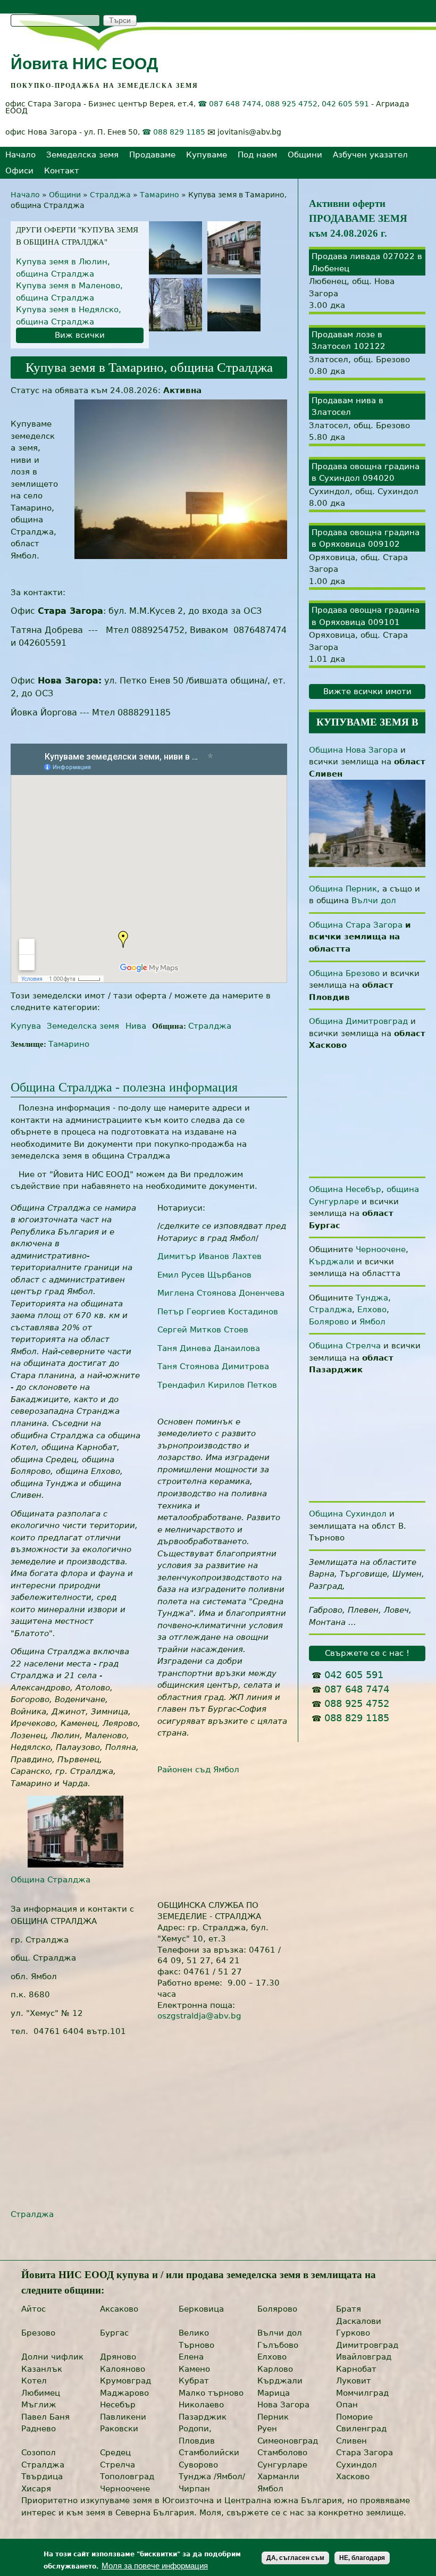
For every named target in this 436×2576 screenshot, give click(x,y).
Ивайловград (364, 2357)
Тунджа (372, 1298)
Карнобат (356, 2369)
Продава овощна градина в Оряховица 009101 (366, 616)
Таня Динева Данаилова (209, 1348)
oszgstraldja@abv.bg (199, 2016)
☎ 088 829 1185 (174, 132)
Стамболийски (209, 2453)
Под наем (257, 155)
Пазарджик (203, 2417)
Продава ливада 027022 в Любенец (367, 262)
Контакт (62, 171)
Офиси (19, 171)
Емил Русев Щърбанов (204, 1275)
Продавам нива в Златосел (347, 407)
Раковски (119, 2429)
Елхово (372, 1310)
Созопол (39, 2453)
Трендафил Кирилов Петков (217, 1385)
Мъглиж (39, 2405)
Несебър (118, 2405)
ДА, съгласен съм (295, 2558)
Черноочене (381, 1249)
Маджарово (124, 2393)
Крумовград (125, 2381)
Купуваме (207, 155)
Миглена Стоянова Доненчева (221, 1293)
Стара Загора (364, 2453)
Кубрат (194, 2381)
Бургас (114, 2333)
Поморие (354, 2417)
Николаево (201, 2405)
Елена (191, 2357)
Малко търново (211, 2393)
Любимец (41, 2393)
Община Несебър (345, 1189)
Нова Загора (283, 2405)
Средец (115, 2453)
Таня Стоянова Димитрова (213, 1366)
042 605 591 (345, 104)
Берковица (201, 2309)
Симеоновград (288, 2441)
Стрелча (118, 2465)
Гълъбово (278, 2345)
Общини (305, 155)
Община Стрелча (345, 1346)
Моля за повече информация (155, 2566)
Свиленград (361, 2429)
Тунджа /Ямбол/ (212, 2477)
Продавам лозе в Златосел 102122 (349, 341)
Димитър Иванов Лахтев (209, 1256)
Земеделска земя (82, 155)
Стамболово (282, 2453)
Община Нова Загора (353, 750)
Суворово (198, 2465)
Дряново (118, 2357)
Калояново (123, 2369)
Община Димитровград (358, 1021)
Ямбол (372, 1322)
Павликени (123, 2417)
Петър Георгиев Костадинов (218, 1312)
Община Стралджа (51, 1880)
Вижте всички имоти (367, 691)
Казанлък (42, 2369)
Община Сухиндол (348, 1514)
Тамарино (160, 195)
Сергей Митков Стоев (203, 1330)
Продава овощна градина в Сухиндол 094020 (366, 473)
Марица (274, 2393)
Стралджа (110, 195)
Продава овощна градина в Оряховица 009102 (366, 539)
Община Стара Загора (356, 925)
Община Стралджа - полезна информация (124, 1087)
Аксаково (119, 2309)
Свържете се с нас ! (367, 1653)
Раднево (39, 2429)
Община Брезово (344, 973)
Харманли (278, 2477)
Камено (194, 2369)
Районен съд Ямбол (198, 1770)
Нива (136, 1026)
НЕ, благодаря (362, 2558)
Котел (34, 2381)
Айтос (33, 2309)
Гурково (353, 2333)
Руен (267, 2429)
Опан (347, 2405)
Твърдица (42, 2477)
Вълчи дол (374, 901)
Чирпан (194, 2489)
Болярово (329, 1322)
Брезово (38, 2333)
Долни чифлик (52, 2357)
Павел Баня (45, 2417)
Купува (26, 1026)
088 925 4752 (291, 104)
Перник (273, 2417)
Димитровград (367, 2345)
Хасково (353, 2477)
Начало (20, 155)
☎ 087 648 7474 (229, 104)
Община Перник (343, 889)
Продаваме (152, 155)
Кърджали (332, 1262)
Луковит (354, 2381)
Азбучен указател (370, 155)
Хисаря (36, 2489)
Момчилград (362, 2393)
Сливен (351, 2441)
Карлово (275, 2369)
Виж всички (80, 335)
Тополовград (127, 2477)
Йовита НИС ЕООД (84, 64)
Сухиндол (357, 2465)
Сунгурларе (282, 2465)
